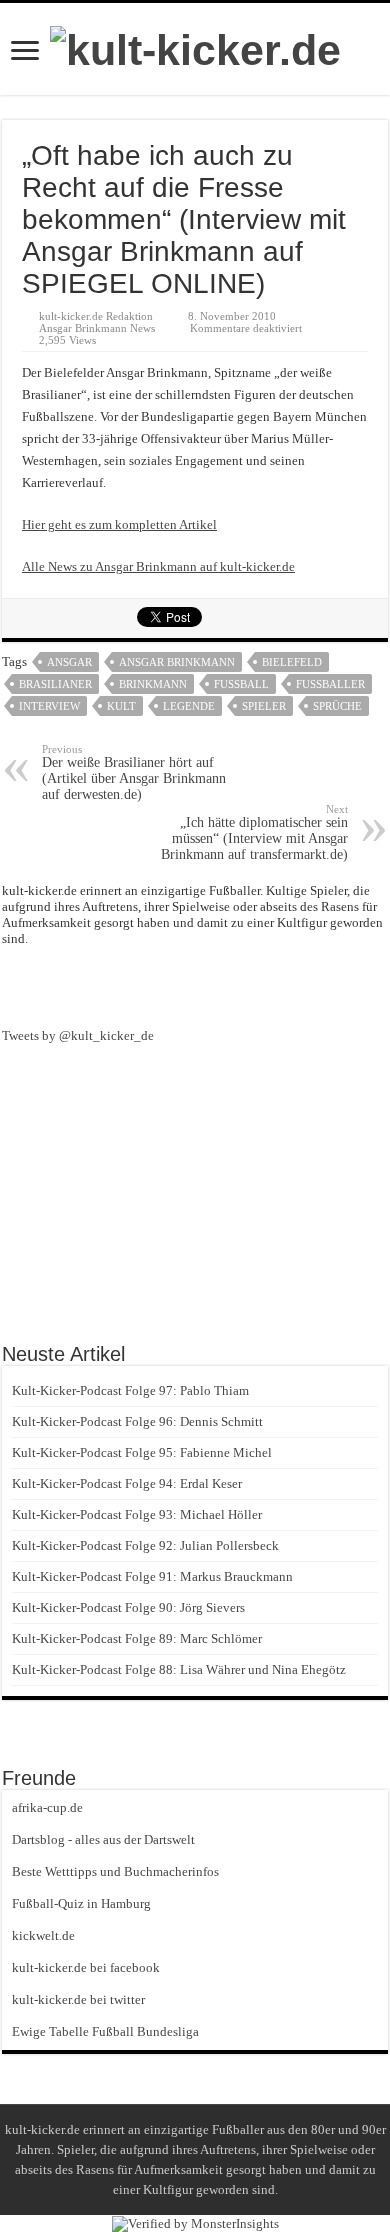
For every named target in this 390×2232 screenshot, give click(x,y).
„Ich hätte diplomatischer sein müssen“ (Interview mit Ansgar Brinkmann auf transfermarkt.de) (254, 832)
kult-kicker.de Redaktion (96, 316)
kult (121, 706)
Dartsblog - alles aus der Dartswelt (103, 1839)
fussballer (330, 684)
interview (49, 706)
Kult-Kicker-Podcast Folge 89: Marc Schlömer (137, 1638)
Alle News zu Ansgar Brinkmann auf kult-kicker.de (158, 566)
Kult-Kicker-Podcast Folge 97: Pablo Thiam (130, 1390)
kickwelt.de (43, 1935)
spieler (264, 706)
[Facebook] (195, 985)
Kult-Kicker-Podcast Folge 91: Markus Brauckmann (152, 1576)
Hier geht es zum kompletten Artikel (119, 524)
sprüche (337, 706)
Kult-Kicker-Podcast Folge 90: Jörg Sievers (128, 1607)
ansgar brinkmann (177, 662)
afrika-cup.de (47, 1807)
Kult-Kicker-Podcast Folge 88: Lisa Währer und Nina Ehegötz (179, 1669)
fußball (241, 684)
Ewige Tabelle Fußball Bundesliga (105, 2031)
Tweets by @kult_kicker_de (78, 1035)
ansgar (69, 662)
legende (189, 706)
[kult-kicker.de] (195, 47)
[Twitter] (231, 985)
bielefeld (292, 662)
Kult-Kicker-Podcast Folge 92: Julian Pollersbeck (145, 1545)
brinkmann (153, 684)
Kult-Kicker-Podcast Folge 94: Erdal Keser (127, 1483)
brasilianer (55, 684)
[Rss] (159, 985)
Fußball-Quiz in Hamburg (81, 1903)
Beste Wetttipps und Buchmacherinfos (115, 1871)
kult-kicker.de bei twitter (78, 1999)
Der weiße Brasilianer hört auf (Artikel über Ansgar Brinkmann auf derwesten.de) (134, 772)
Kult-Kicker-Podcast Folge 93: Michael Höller (137, 1514)
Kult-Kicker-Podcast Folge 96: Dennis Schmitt (137, 1421)
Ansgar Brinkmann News (97, 328)
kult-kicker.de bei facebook (86, 1967)
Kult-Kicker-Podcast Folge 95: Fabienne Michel (142, 1452)
